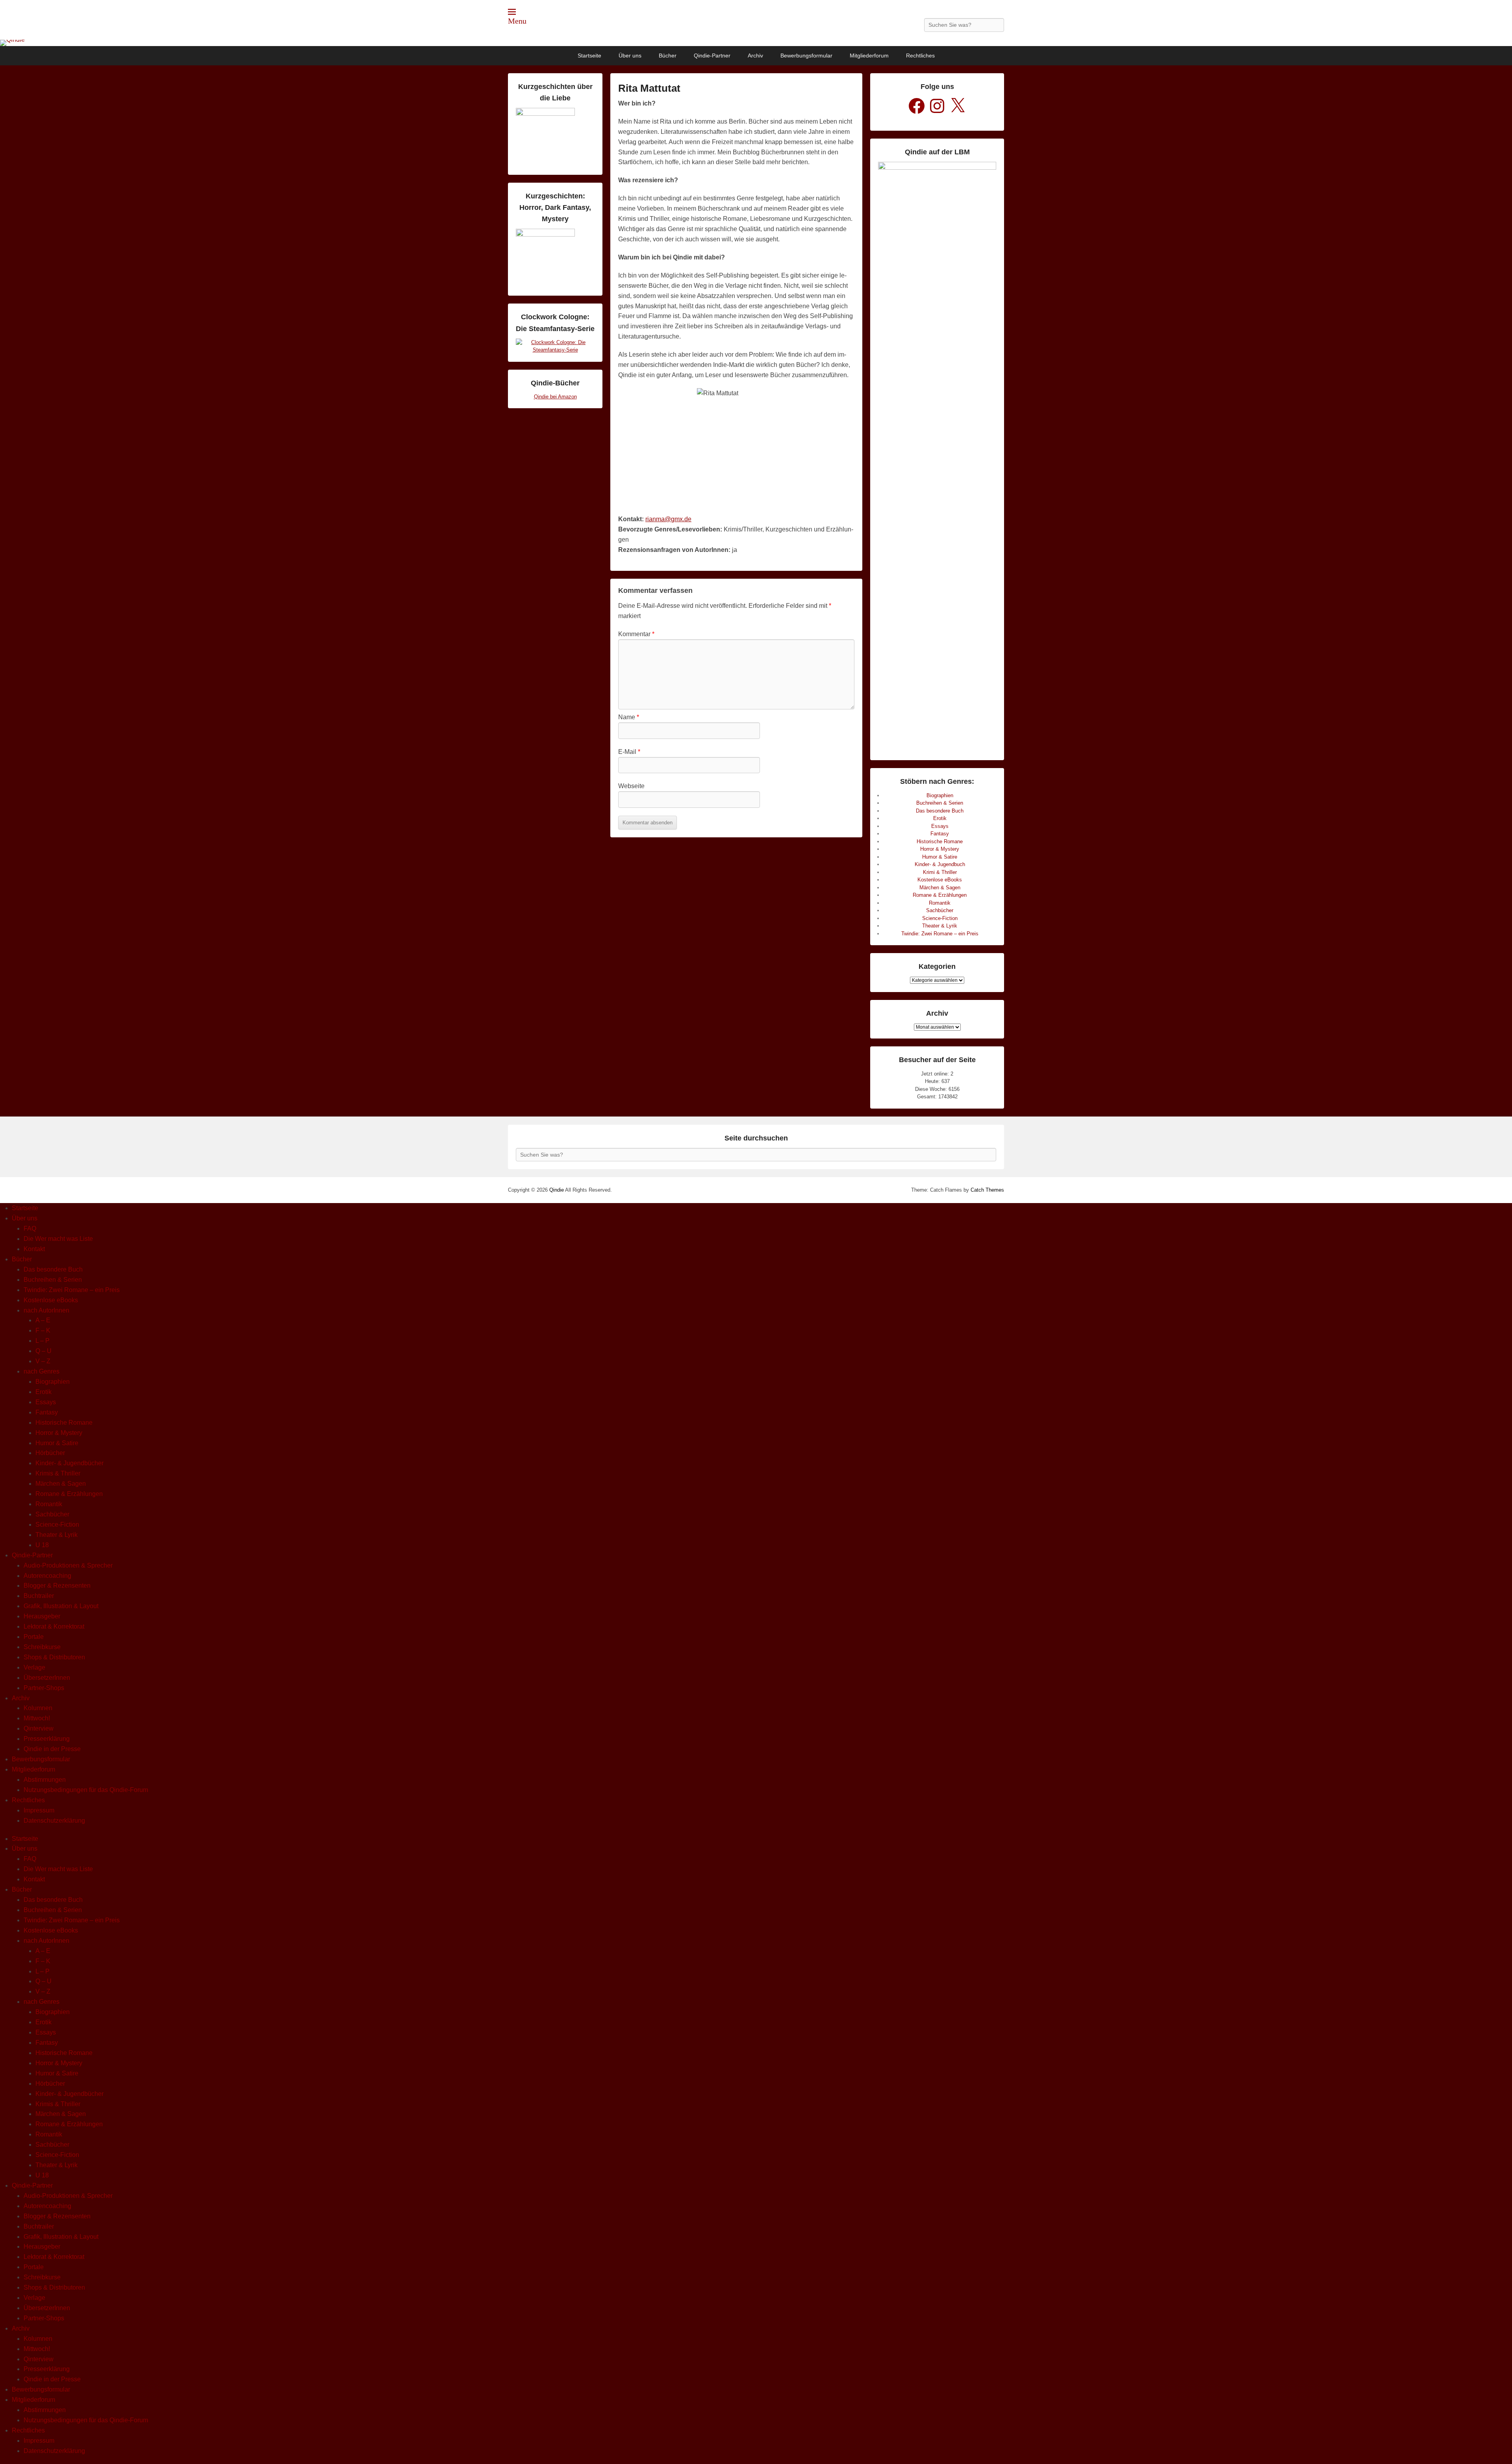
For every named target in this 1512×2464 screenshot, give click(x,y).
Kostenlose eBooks (940, 880)
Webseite (631, 786)
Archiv (755, 56)
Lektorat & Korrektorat (54, 1626)
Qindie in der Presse (52, 1749)
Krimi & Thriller (940, 872)
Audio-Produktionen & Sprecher (68, 1565)
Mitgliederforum (869, 56)
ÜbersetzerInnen (47, 1678)
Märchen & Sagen (940, 888)
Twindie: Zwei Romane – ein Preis (940, 934)
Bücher (668, 56)
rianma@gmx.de (668, 519)
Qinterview (39, 1728)
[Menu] (512, 12)
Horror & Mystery (940, 849)
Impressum (39, 1810)
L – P (43, 1341)
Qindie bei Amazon (555, 397)
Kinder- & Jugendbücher (69, 1463)
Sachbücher (940, 910)
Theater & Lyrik (940, 926)
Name (629, 717)
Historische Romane (940, 841)
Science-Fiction (940, 918)
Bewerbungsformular (806, 56)
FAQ (30, 1228)
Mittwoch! (37, 1718)
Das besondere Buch (940, 811)
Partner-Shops (44, 1688)
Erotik (940, 818)
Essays (940, 826)
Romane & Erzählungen (940, 895)
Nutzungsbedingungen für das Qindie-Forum (86, 1790)
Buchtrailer (39, 1596)
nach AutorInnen (46, 1310)
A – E (43, 1320)
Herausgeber (42, 1616)
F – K (43, 1330)
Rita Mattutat (649, 88)
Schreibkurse (42, 1647)
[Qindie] (756, 43)
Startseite (589, 56)
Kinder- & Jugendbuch (940, 864)
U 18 (42, 1545)
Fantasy (940, 834)
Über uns (630, 56)
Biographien (940, 795)
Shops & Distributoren (54, 1657)
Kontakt (34, 1249)
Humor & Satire (940, 857)
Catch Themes (987, 1190)
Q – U (44, 1351)
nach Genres (42, 1371)
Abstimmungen (45, 1780)
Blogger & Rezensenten (57, 1586)
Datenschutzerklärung (54, 1821)
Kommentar (636, 634)
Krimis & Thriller (58, 1473)
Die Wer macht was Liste (58, 1239)
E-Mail (629, 752)
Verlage (34, 1667)
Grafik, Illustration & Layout (61, 1606)
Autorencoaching (47, 1576)
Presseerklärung (47, 1739)
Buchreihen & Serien (940, 803)
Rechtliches (920, 56)
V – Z (43, 1361)
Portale (34, 1637)
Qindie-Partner (712, 56)
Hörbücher (50, 1453)
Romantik (940, 903)
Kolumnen (38, 1708)
